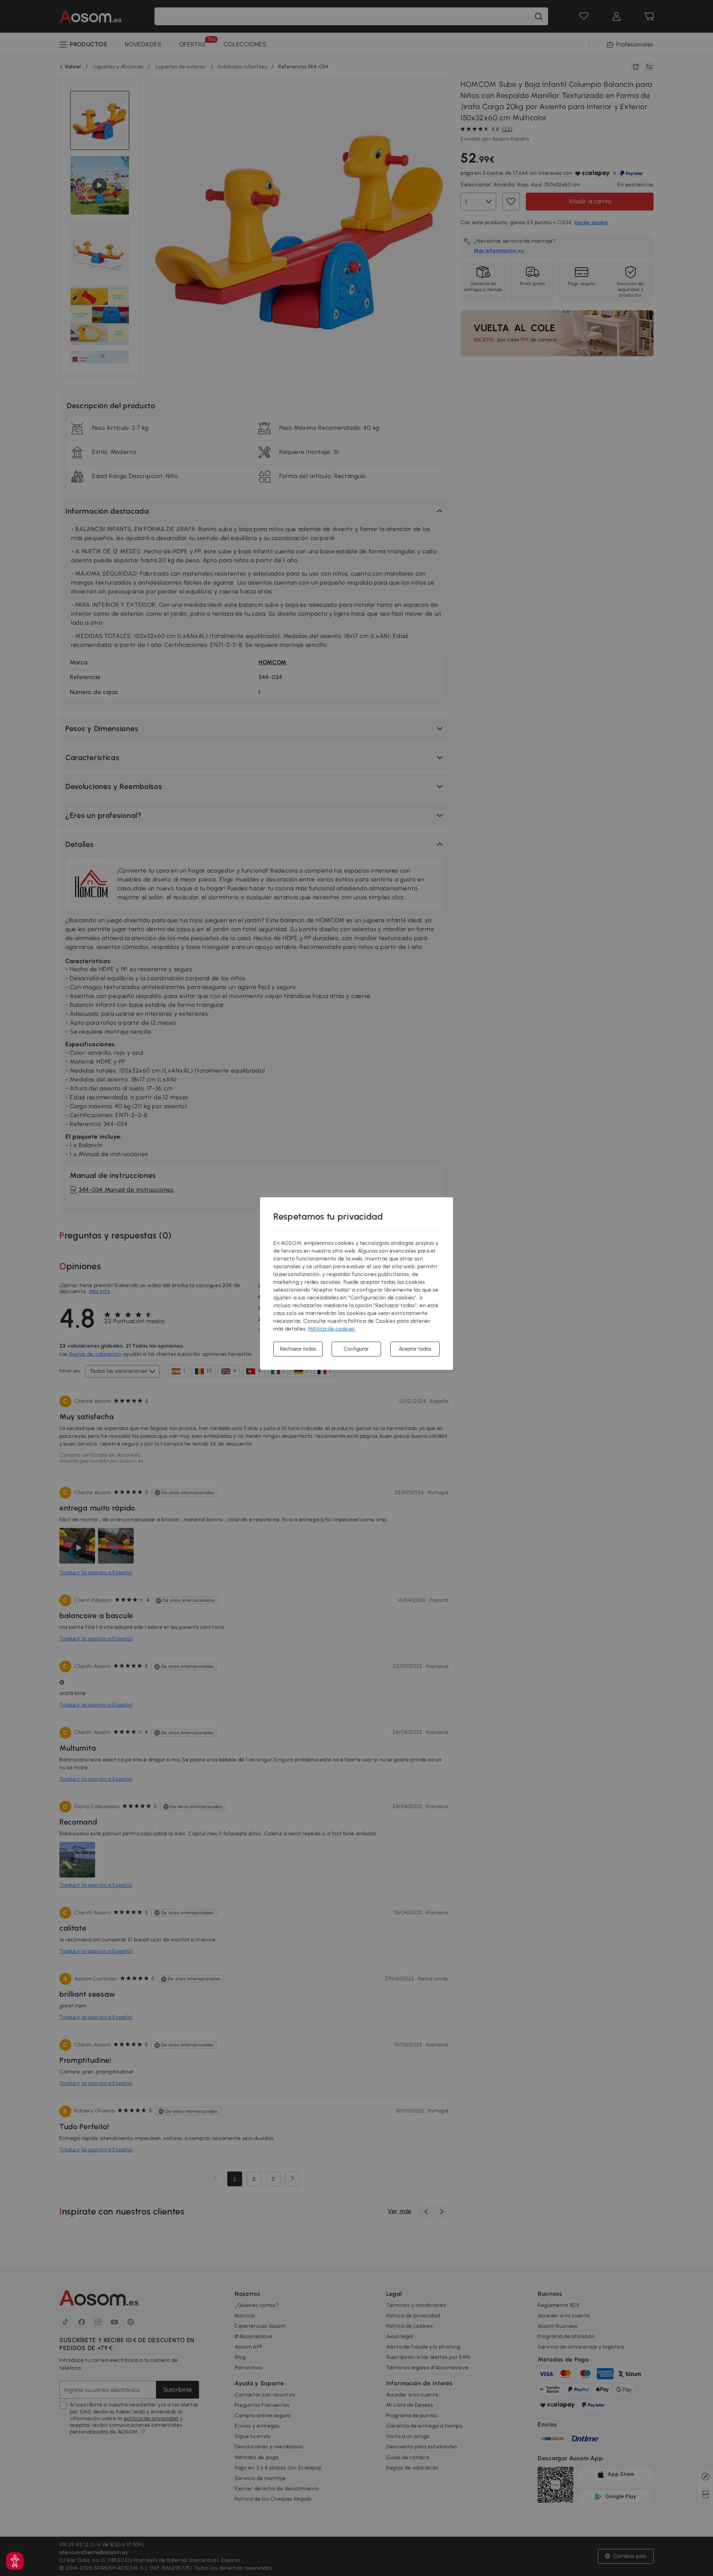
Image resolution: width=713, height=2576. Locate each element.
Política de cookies (331, 1329)
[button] (15, 2561)
